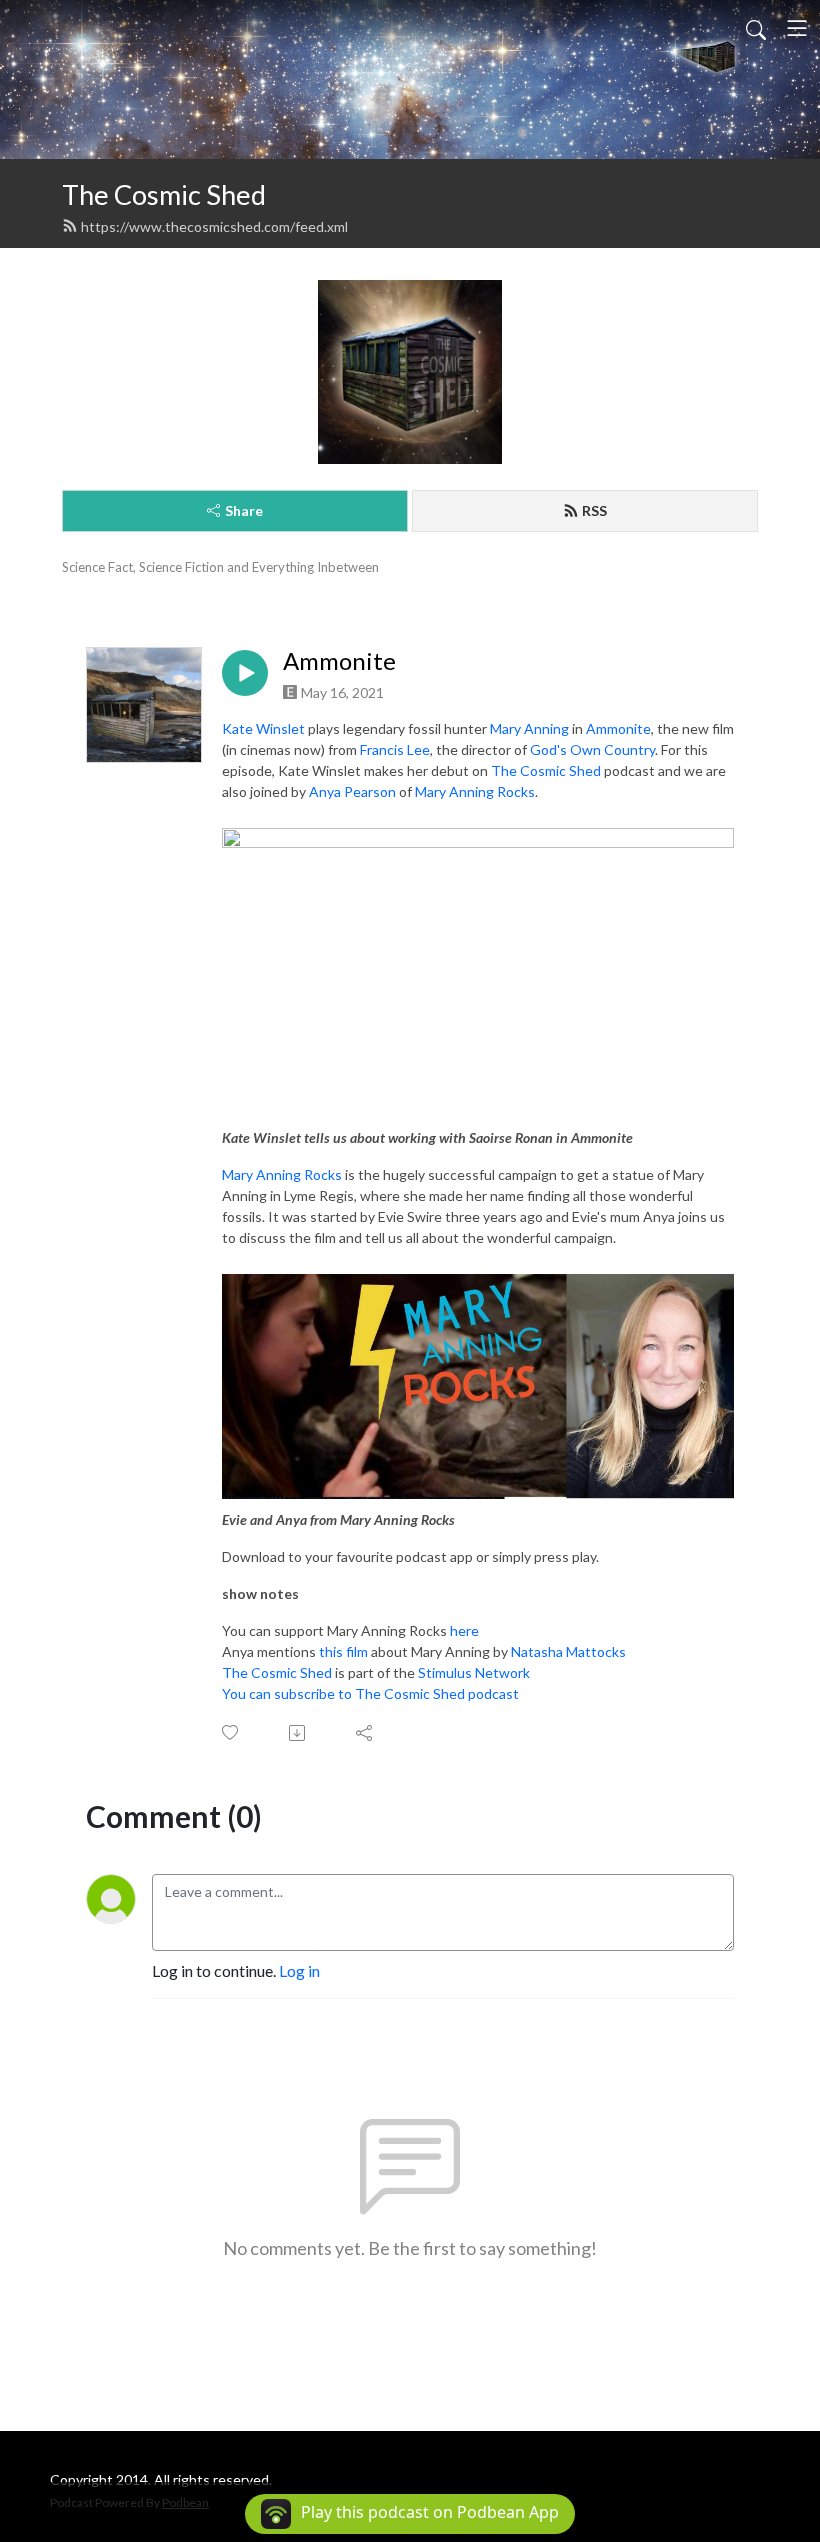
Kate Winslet (263, 728)
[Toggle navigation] (797, 28)
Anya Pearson (352, 791)
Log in (299, 1970)
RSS (594, 510)
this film (343, 1651)
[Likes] (231, 1732)
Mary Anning (529, 728)
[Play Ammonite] (245, 673)
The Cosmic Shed (164, 194)
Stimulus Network (474, 1672)
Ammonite (339, 661)
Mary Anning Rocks (475, 791)
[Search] (756, 28)
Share (244, 510)
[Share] (365, 1733)
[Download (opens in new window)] (298, 1733)
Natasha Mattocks (568, 1651)
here (464, 1630)
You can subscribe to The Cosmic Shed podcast (370, 1693)
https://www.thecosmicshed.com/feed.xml (214, 226)
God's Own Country (592, 749)
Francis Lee (395, 749)
